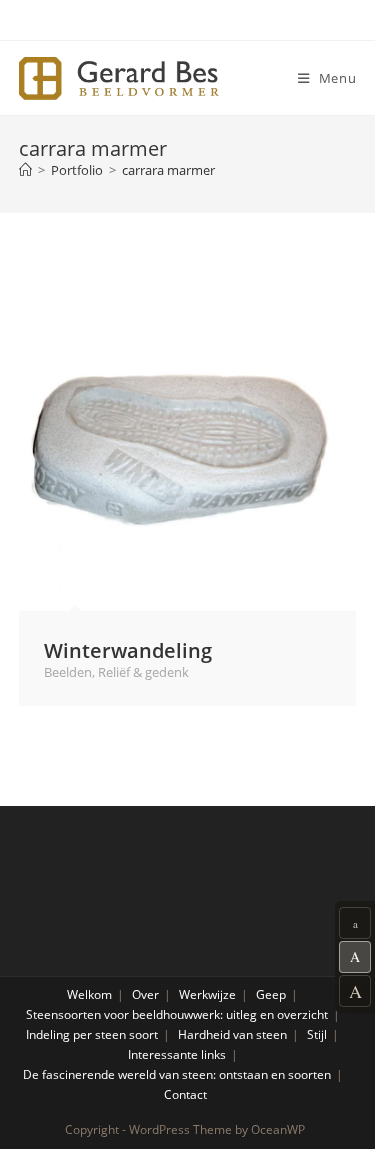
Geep (271, 994)
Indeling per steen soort (92, 1034)
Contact (185, 1094)
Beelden (68, 672)
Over (145, 994)
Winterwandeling (128, 650)
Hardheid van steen (232, 1034)
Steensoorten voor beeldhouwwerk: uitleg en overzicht (177, 1014)
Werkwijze (207, 994)
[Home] (25, 170)
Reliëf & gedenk (143, 672)
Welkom (89, 994)
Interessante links (177, 1054)
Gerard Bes (119, 78)
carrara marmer (168, 170)
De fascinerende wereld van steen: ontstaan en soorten (177, 1074)
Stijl (317, 1034)
